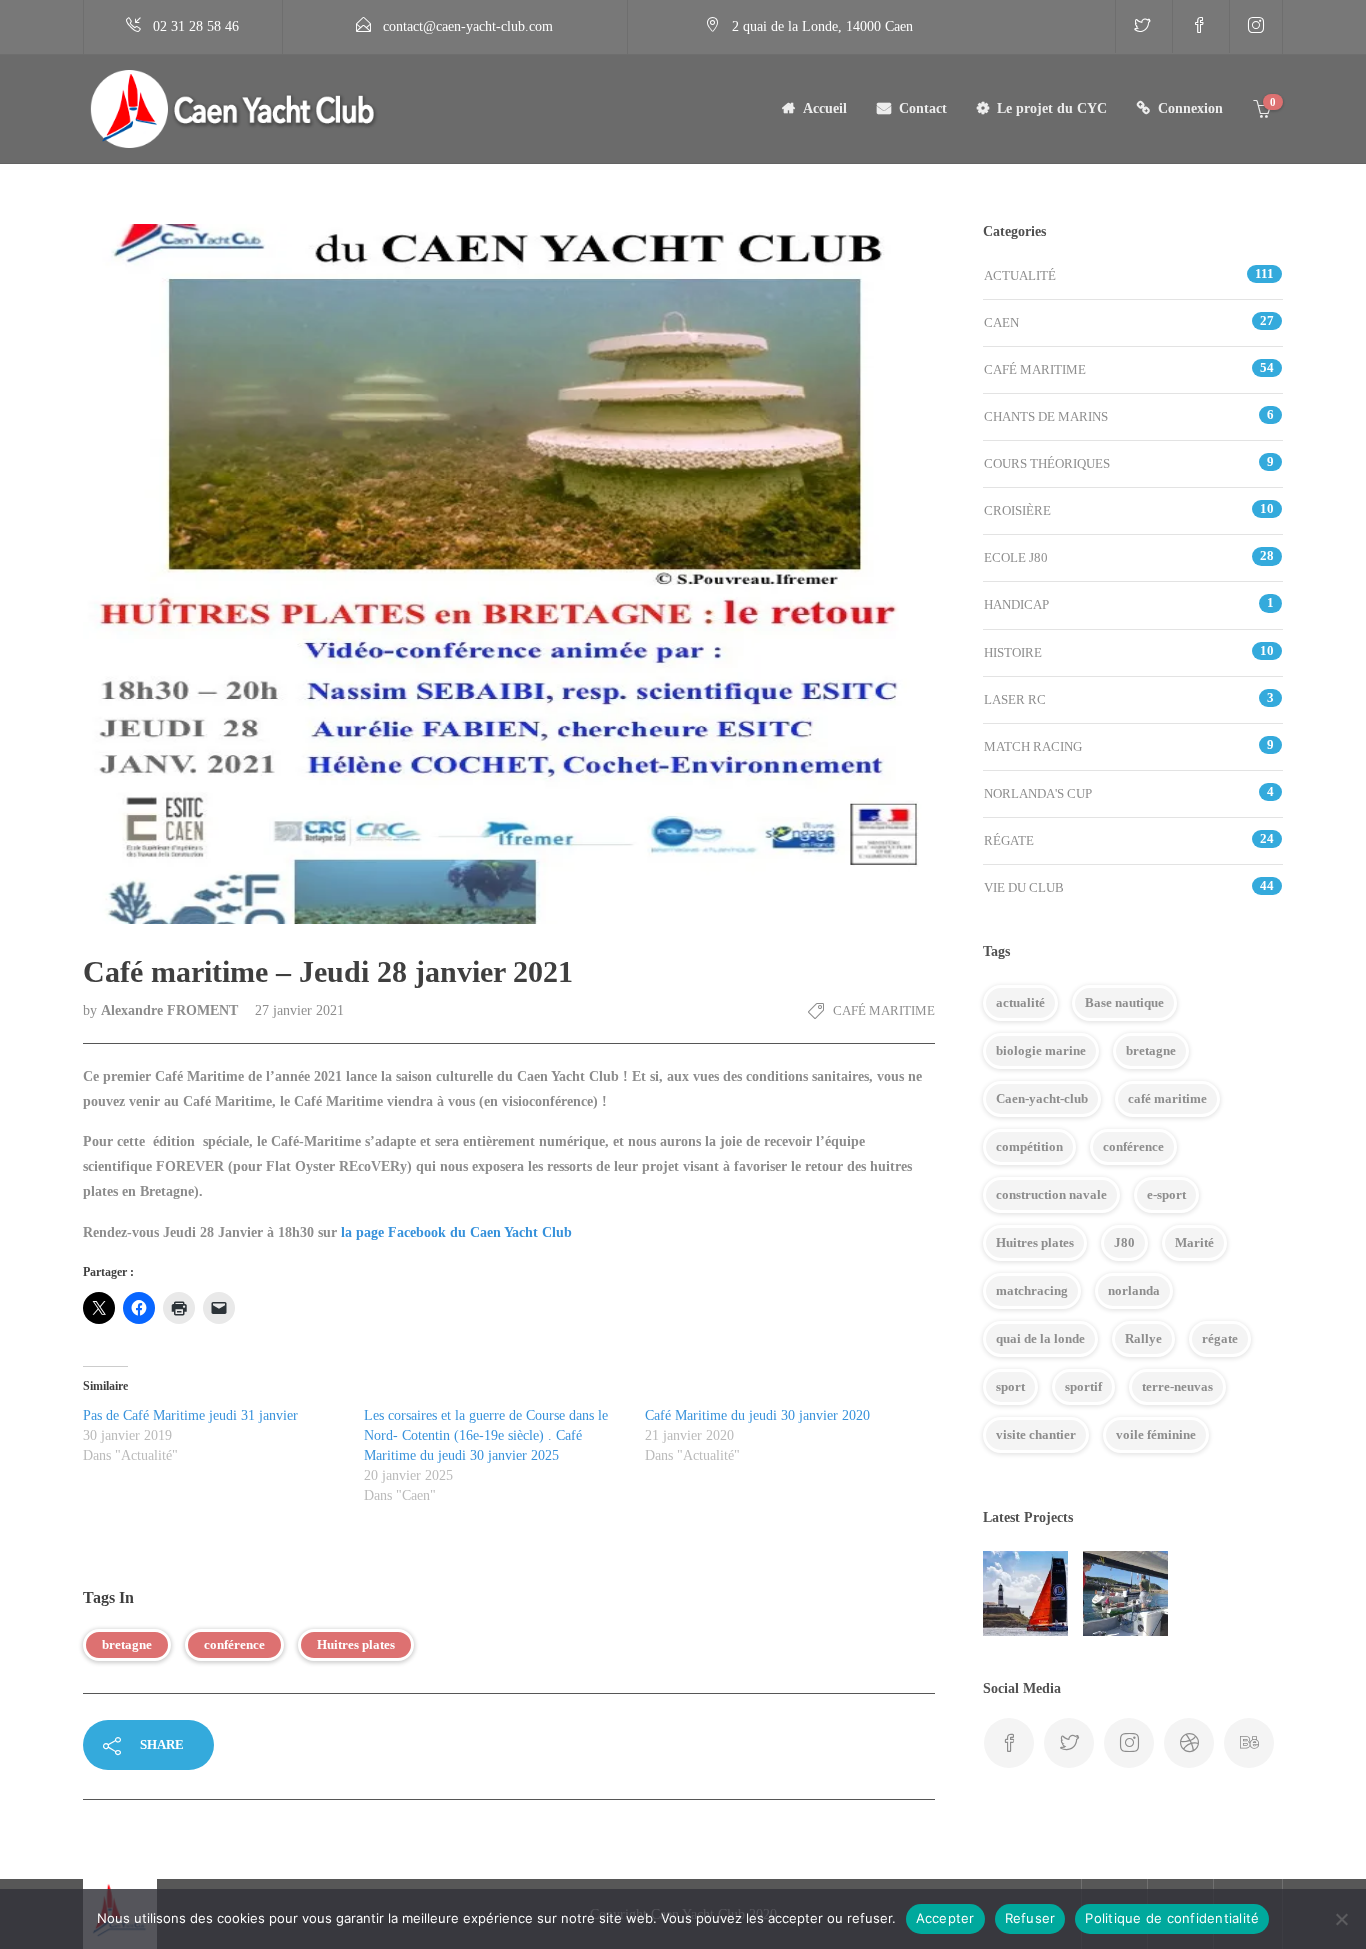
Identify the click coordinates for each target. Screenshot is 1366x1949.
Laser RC (1015, 699)
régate (1220, 1338)
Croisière (1017, 510)
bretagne (127, 1644)
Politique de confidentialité (1172, 1918)
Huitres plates (356, 1644)
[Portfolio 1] (1125, 1593)
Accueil (825, 108)
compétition (1029, 1146)
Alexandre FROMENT (171, 1010)
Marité (1194, 1242)
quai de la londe (1040, 1338)
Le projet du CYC (1052, 108)
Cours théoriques (1047, 463)
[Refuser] (1341, 1919)
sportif (1083, 1386)
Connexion (1190, 108)
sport (1010, 1386)
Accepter (945, 1918)
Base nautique (1124, 1002)
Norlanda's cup (1038, 793)
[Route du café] (1025, 1593)
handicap (1016, 604)
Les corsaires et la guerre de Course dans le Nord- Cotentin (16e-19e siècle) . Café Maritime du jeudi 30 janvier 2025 (486, 1435)
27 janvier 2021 (299, 1010)
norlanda (1134, 1290)
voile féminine (1156, 1434)
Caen (1001, 322)
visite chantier (1036, 1434)
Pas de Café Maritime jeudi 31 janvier (190, 1415)
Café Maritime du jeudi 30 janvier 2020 (757, 1415)
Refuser (1030, 1918)
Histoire (1013, 652)
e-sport (1166, 1194)
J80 (1124, 1242)
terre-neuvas (1177, 1386)
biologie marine (1041, 1050)
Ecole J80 (1016, 557)
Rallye (1143, 1338)
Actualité (1020, 275)
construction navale (1051, 1194)
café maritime (1167, 1098)
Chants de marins (1046, 416)
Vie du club (1024, 887)
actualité (1020, 1002)
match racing (1033, 746)
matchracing (1032, 1290)
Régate (1009, 840)
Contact (923, 108)
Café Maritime (884, 1010)
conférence (234, 1644)
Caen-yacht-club (1042, 1098)
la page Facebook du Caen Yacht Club (456, 1232)
